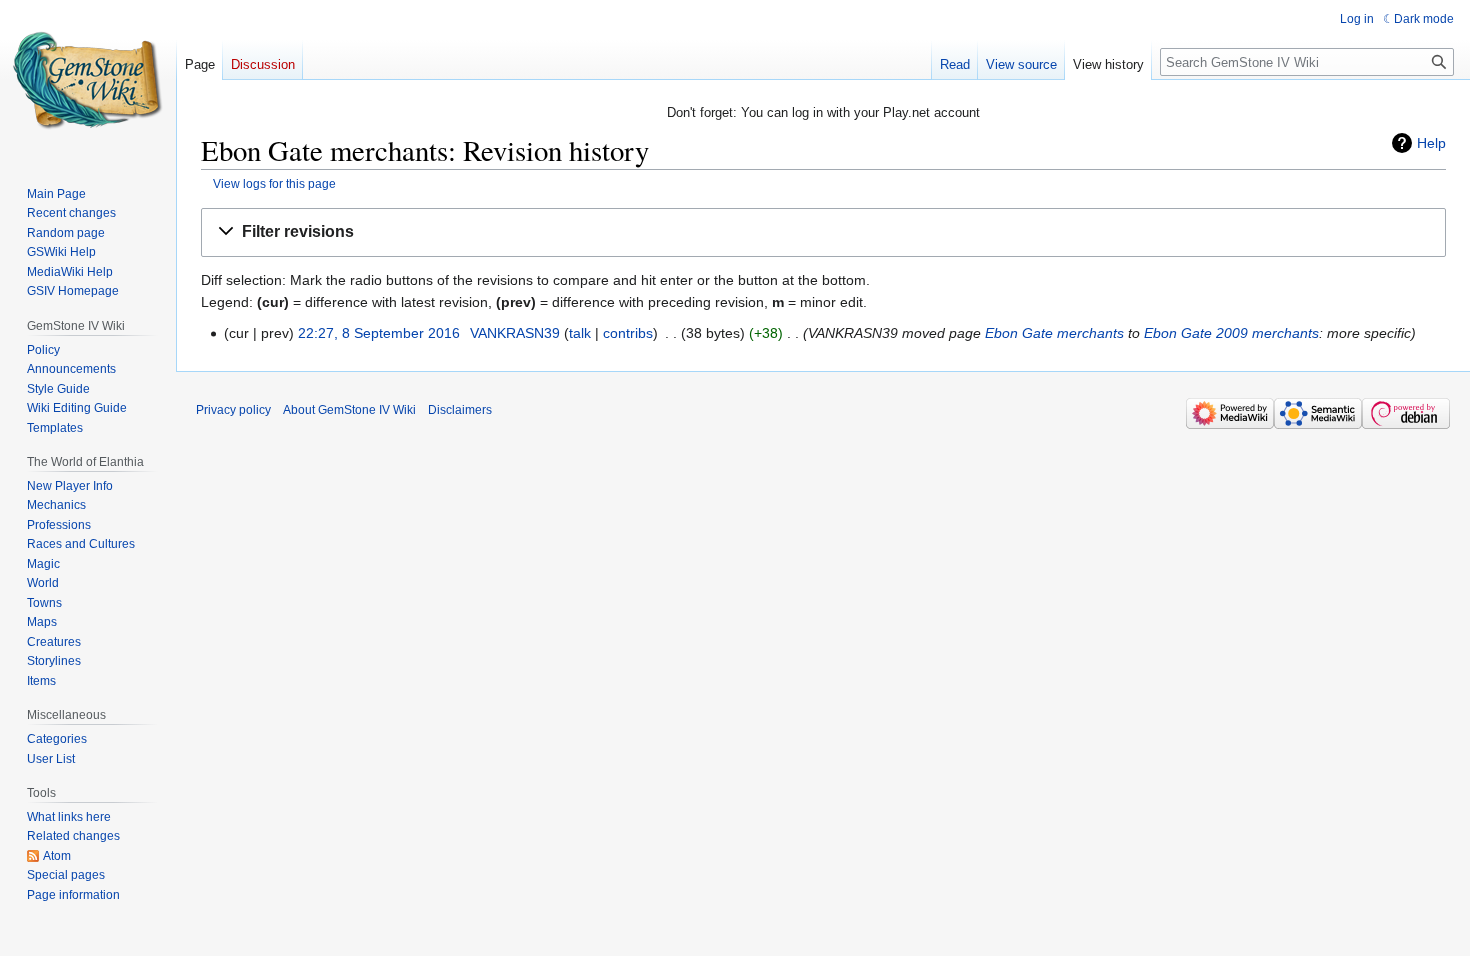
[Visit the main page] (88, 80)
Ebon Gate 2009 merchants (1231, 333)
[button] (823, 232)
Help (1431, 143)
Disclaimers (460, 410)
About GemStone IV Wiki (349, 410)
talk (580, 333)
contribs (628, 333)
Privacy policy (233, 410)
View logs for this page (274, 183)
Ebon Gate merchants (1054, 333)
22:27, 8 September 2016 (379, 333)
